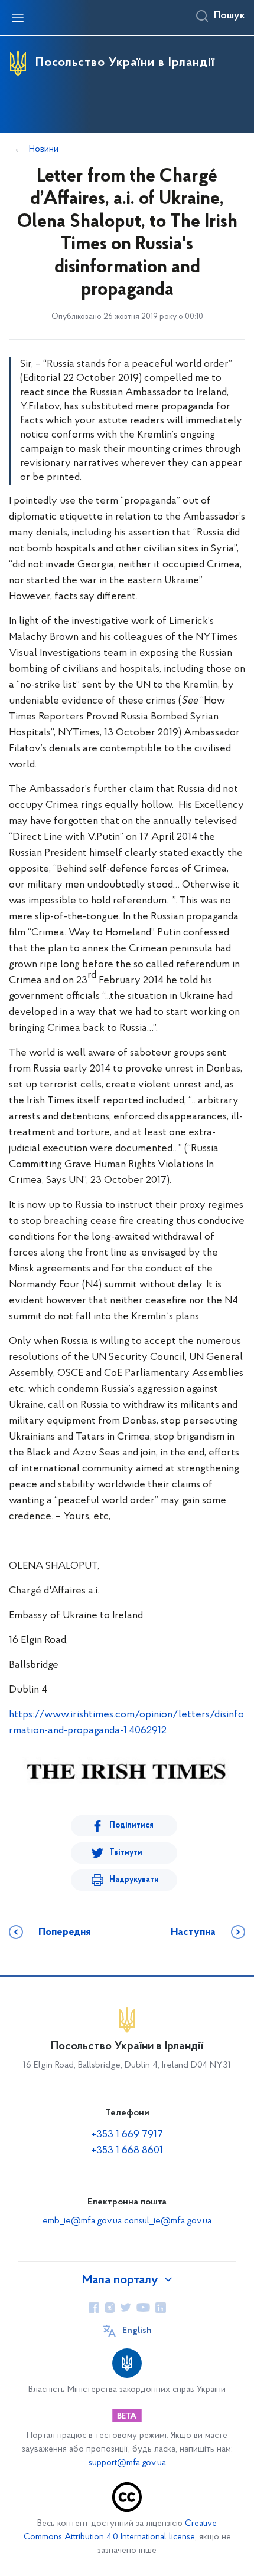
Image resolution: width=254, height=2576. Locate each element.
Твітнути (126, 1853)
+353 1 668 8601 (127, 2151)
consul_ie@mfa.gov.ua (168, 2221)
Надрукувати (134, 1880)
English (137, 2331)
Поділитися (131, 1826)
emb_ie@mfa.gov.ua (82, 2221)
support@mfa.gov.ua (127, 2463)
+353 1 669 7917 (127, 2135)
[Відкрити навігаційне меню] (18, 18)
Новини (44, 149)
